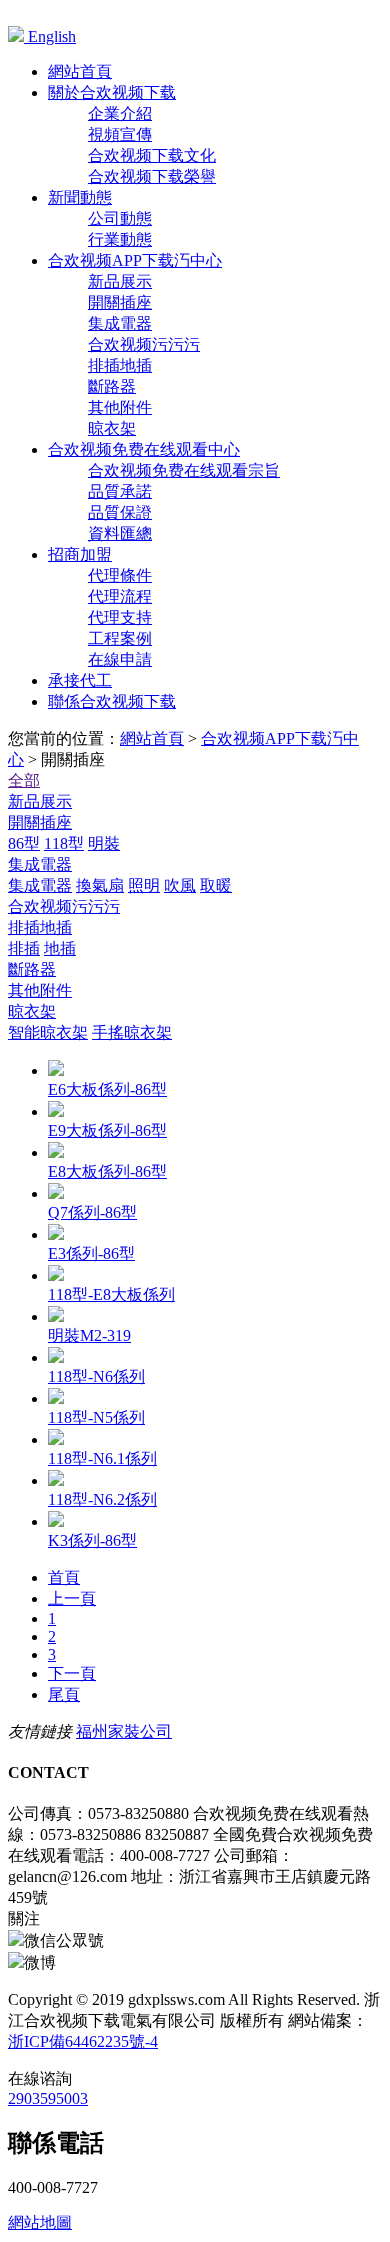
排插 (24, 948)
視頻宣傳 (120, 134)
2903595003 (48, 2098)
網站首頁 (152, 738)
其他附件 (120, 407)
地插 (60, 948)
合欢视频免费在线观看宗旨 (184, 470)
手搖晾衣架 (132, 1032)
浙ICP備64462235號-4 (83, 2041)
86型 (24, 843)
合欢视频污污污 (144, 344)
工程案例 (120, 638)
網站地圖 (40, 2222)
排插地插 (120, 365)
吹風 (180, 885)
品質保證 (120, 512)
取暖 (216, 885)
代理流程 (120, 596)
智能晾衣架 (48, 1032)
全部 (24, 780)
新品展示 (120, 281)
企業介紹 (120, 113)
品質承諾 (120, 491)
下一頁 (72, 1673)
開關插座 (120, 302)
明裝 (104, 843)
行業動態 (120, 239)
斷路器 (112, 386)
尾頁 (64, 1694)
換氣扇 (100, 885)
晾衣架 (112, 428)
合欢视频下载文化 (152, 155)
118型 (64, 843)
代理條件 (120, 575)
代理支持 (120, 617)
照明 (144, 885)
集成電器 (120, 323)
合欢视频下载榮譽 (152, 176)
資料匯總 (120, 533)
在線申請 (120, 659)
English (50, 36)
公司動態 (120, 218)
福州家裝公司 (124, 1731)
